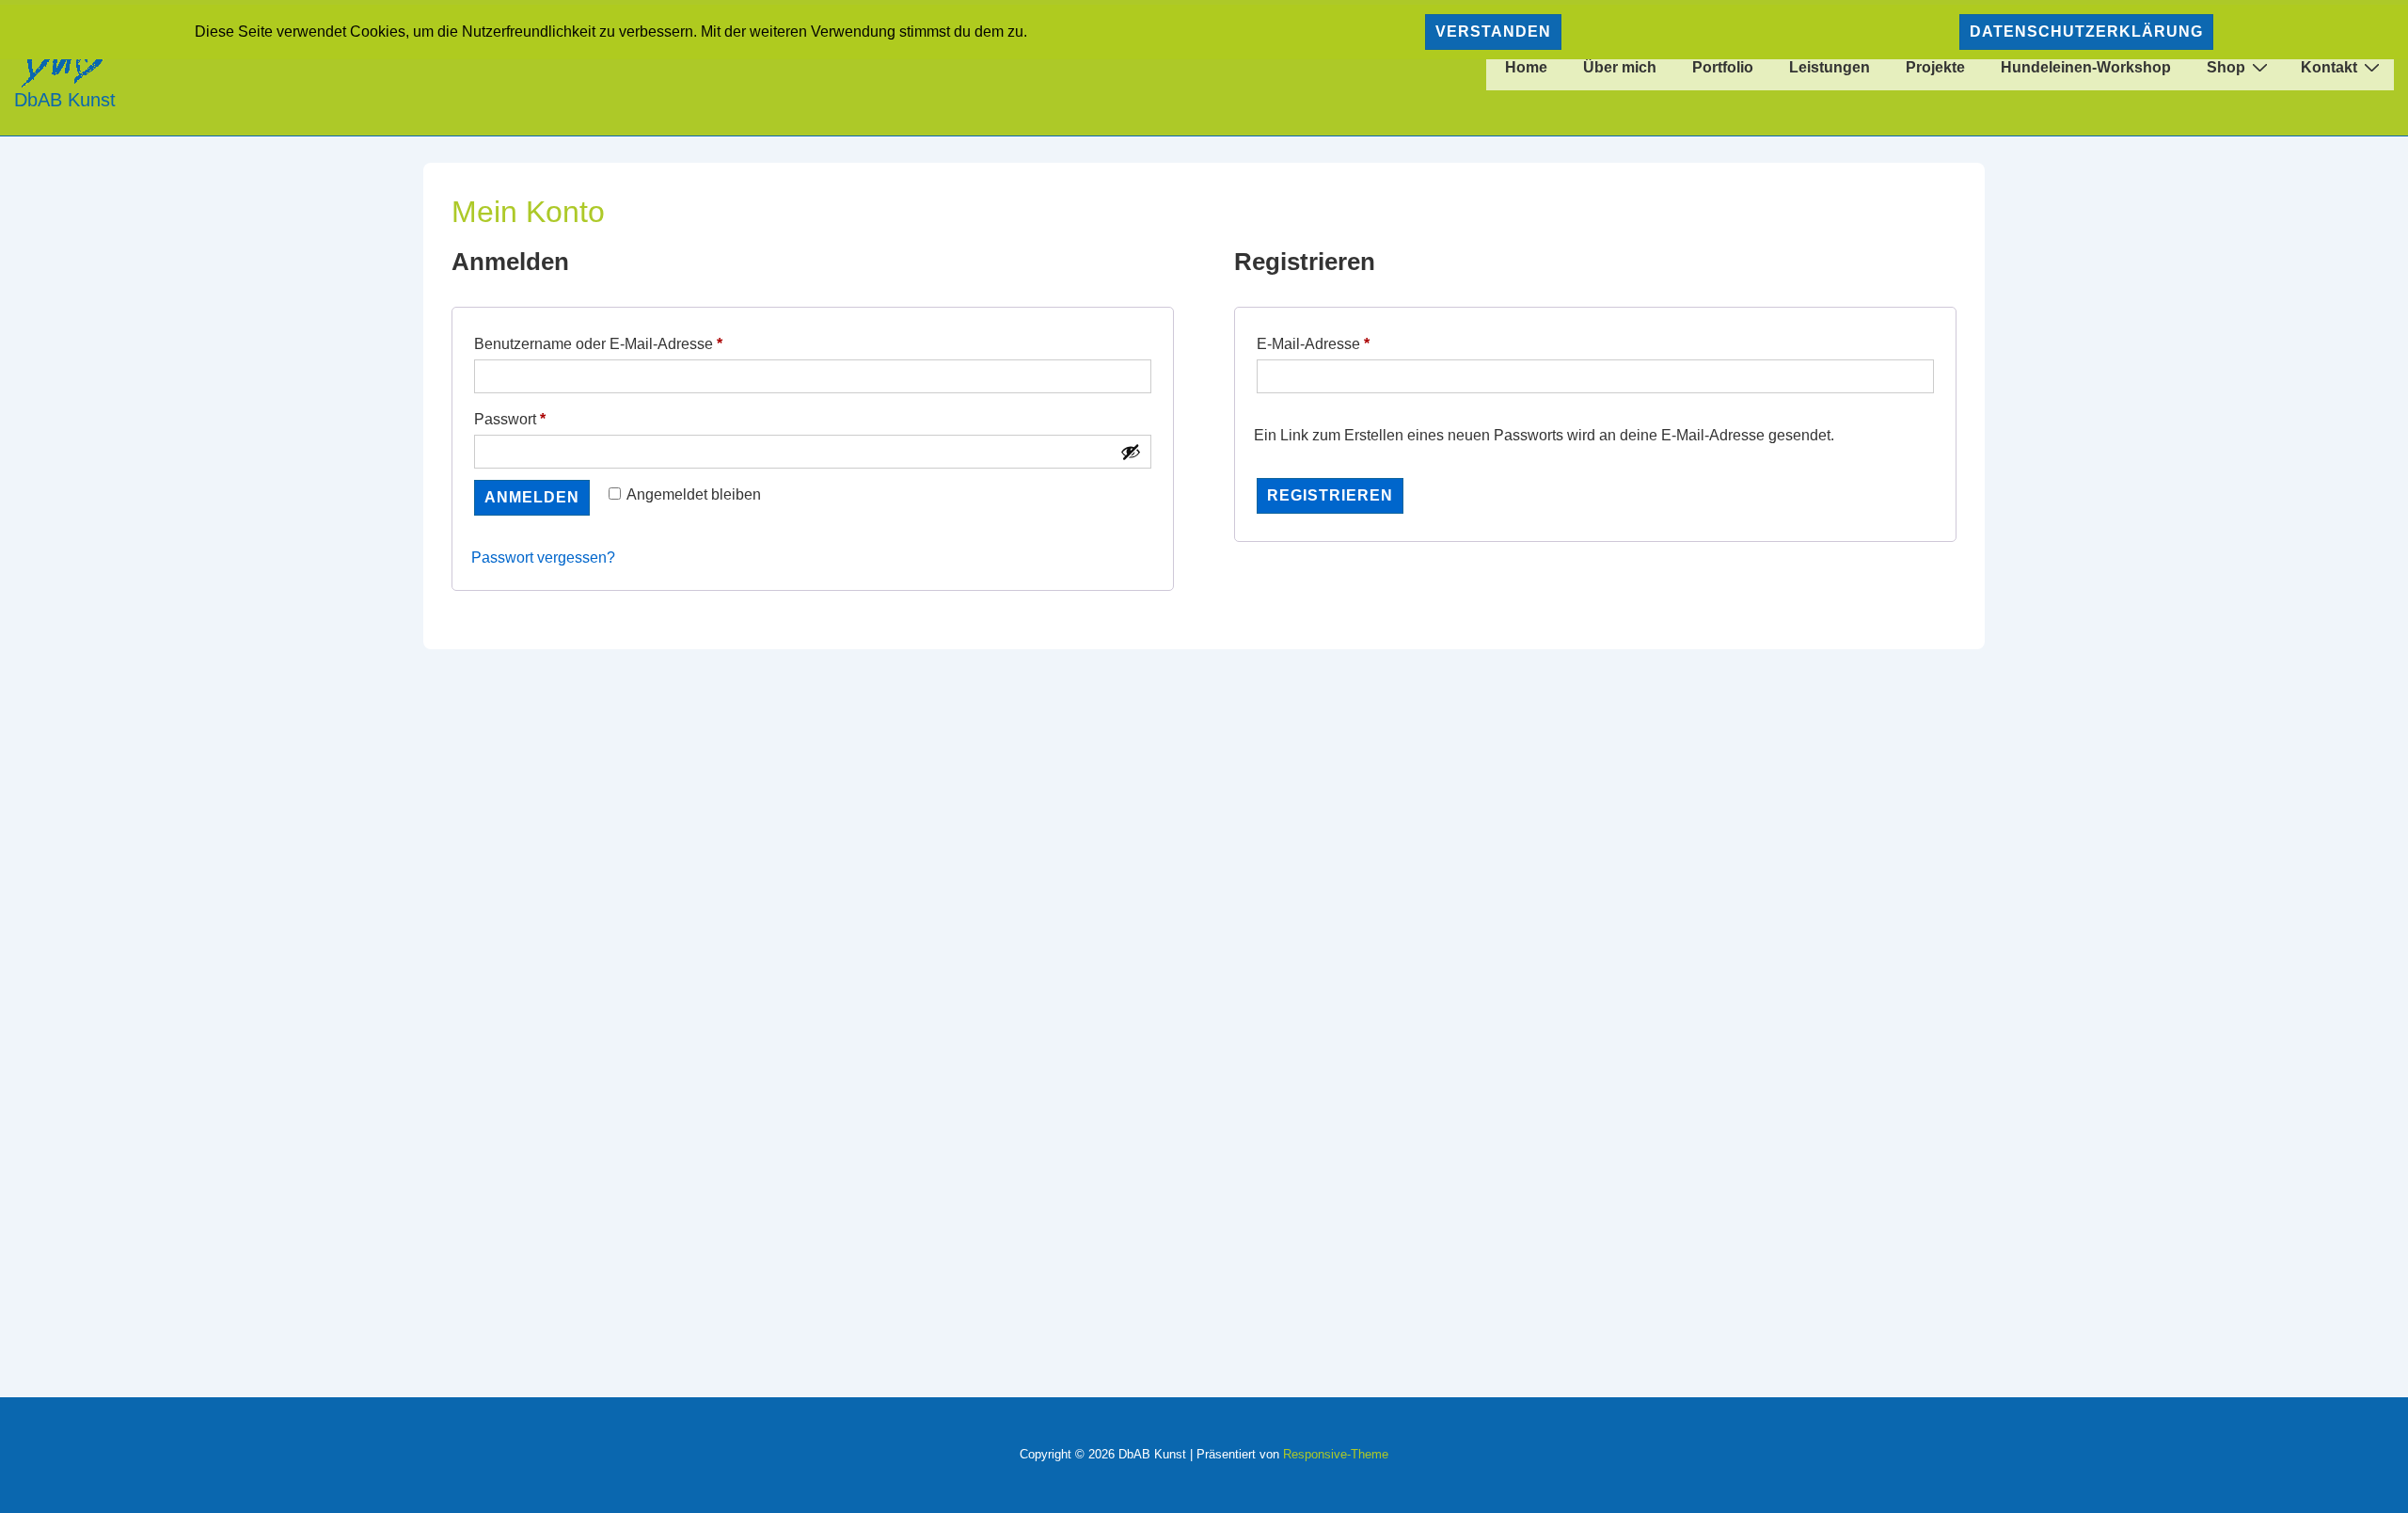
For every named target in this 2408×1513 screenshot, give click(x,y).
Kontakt (2329, 67)
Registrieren (1330, 495)
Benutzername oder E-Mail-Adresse (636, 343)
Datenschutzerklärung (2086, 32)
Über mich (1620, 67)
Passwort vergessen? (543, 557)
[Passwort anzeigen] (1131, 452)
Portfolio (1723, 67)
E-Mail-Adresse (1351, 343)
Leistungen (1830, 67)
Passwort (548, 419)
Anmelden (532, 497)
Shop (2226, 67)
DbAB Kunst (65, 100)
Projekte (1935, 67)
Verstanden (1493, 32)
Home (1526, 67)
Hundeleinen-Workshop (2086, 67)
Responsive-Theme (1336, 1454)
